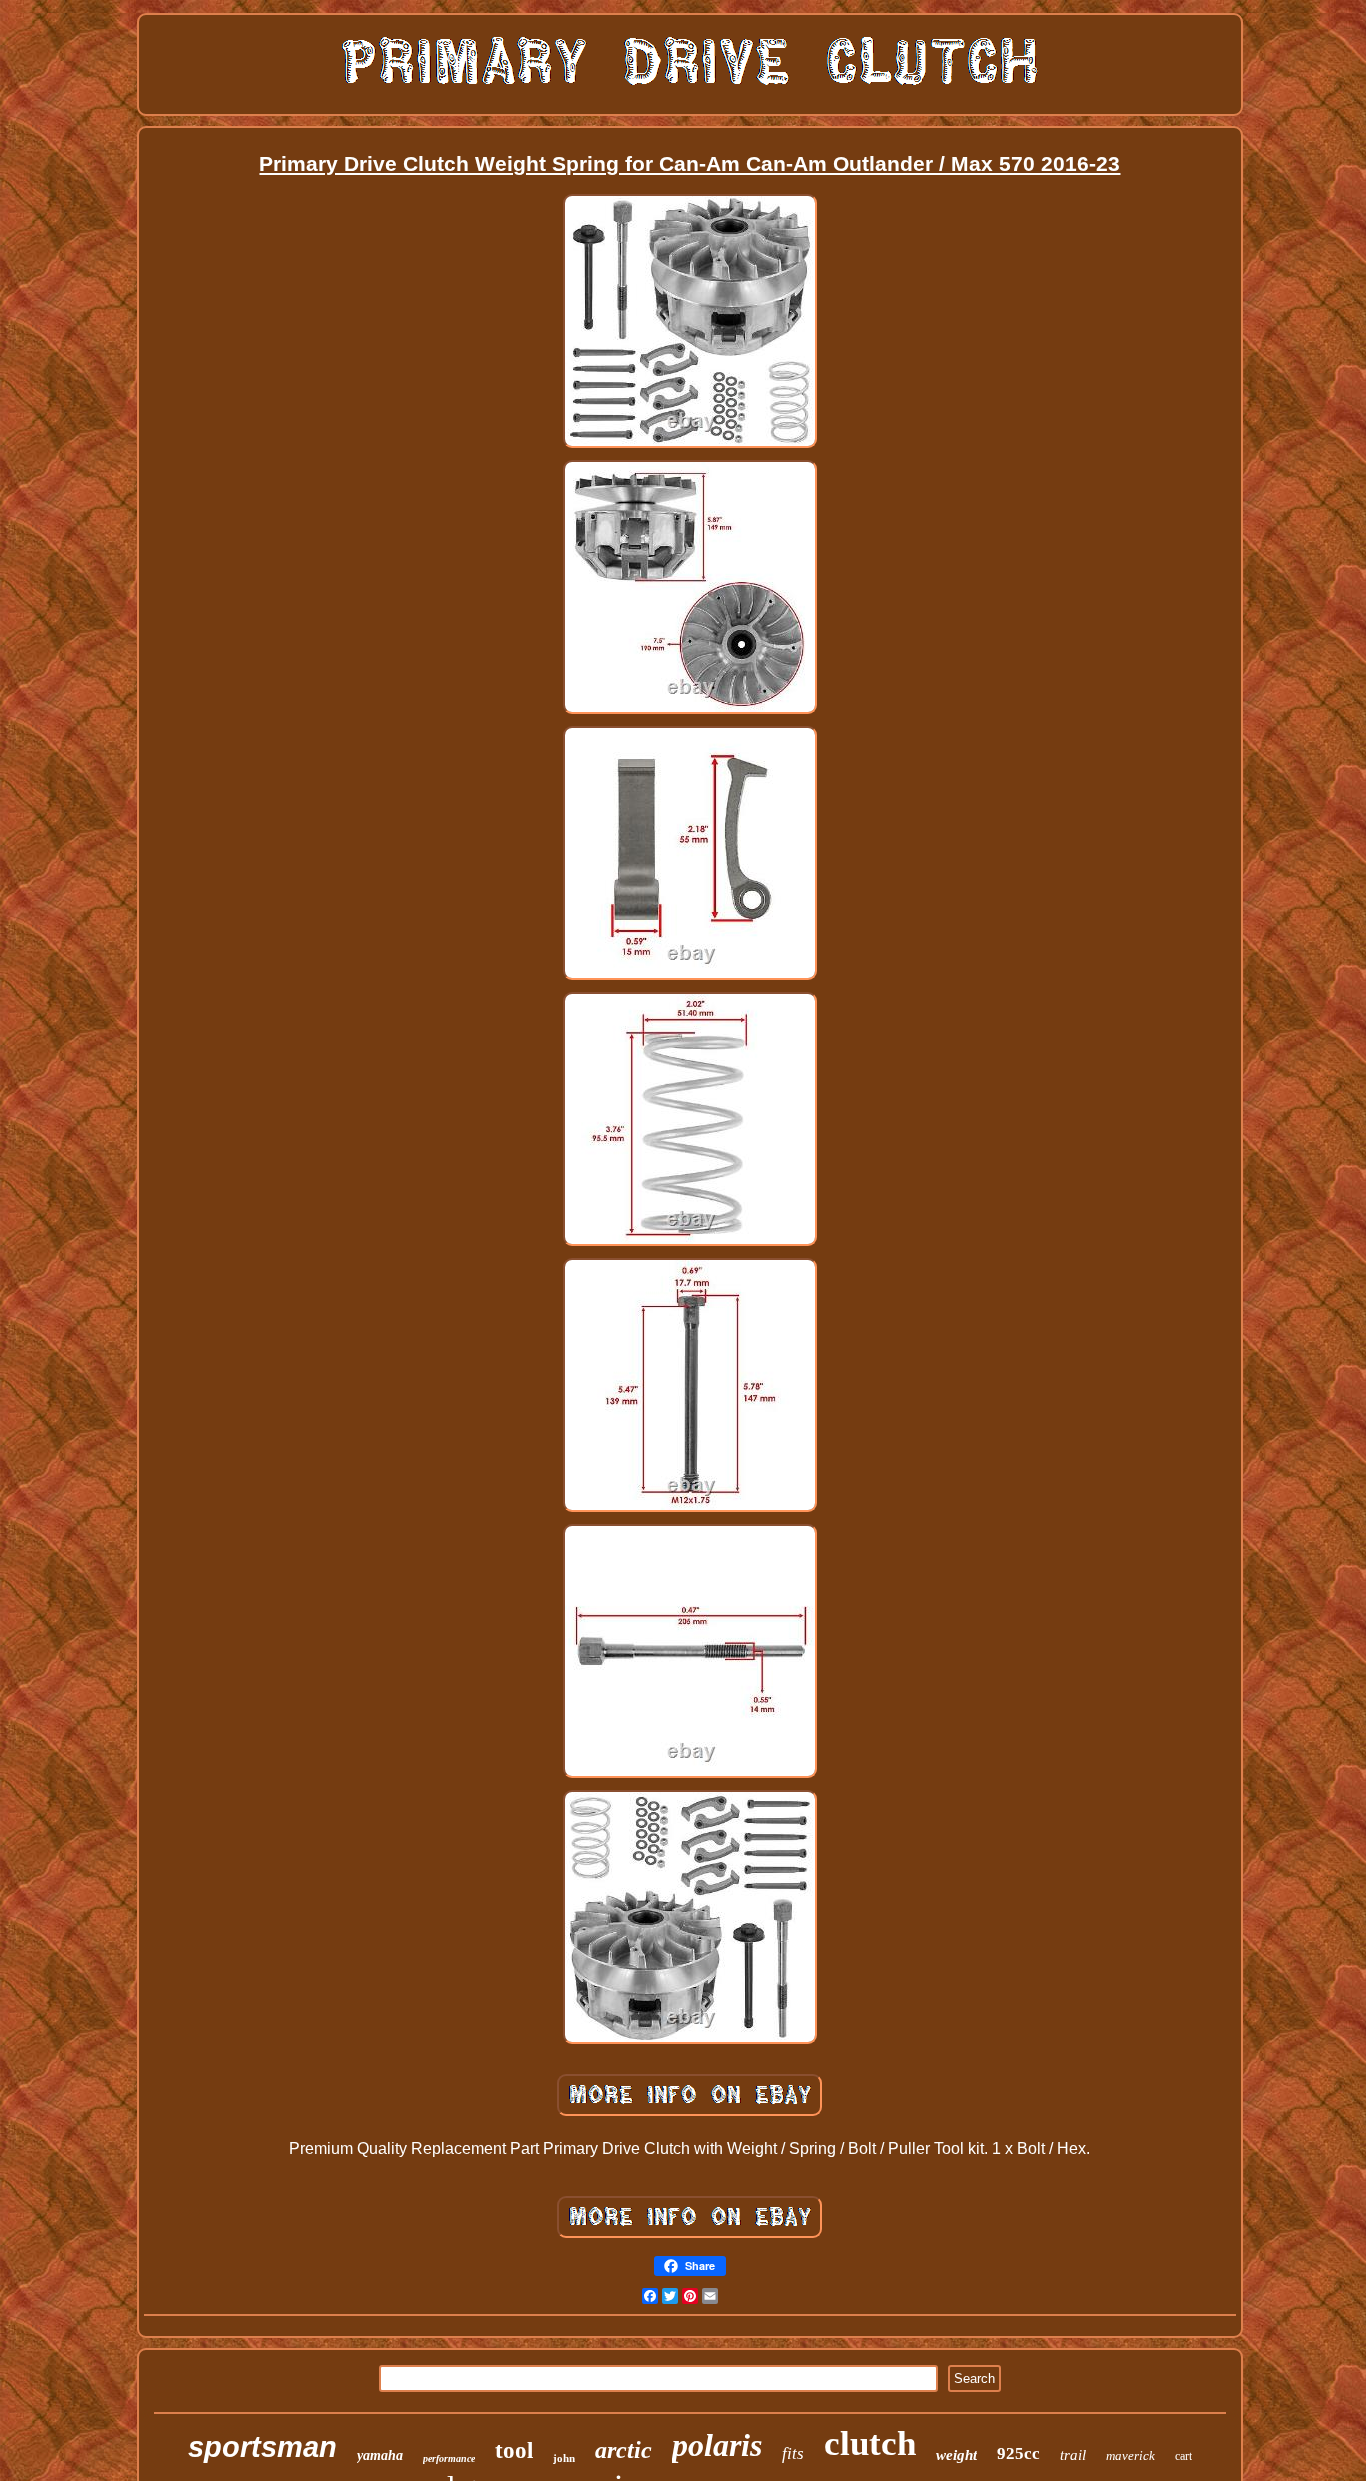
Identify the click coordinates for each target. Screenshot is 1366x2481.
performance (449, 2458)
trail (1073, 2455)
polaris (717, 2445)
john (564, 2458)
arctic (623, 2450)
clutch (870, 2443)
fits (793, 2453)
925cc (1018, 2453)
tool (514, 2450)
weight (956, 2455)
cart (1183, 2456)
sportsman (262, 2447)
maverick (1130, 2455)
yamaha (380, 2455)
